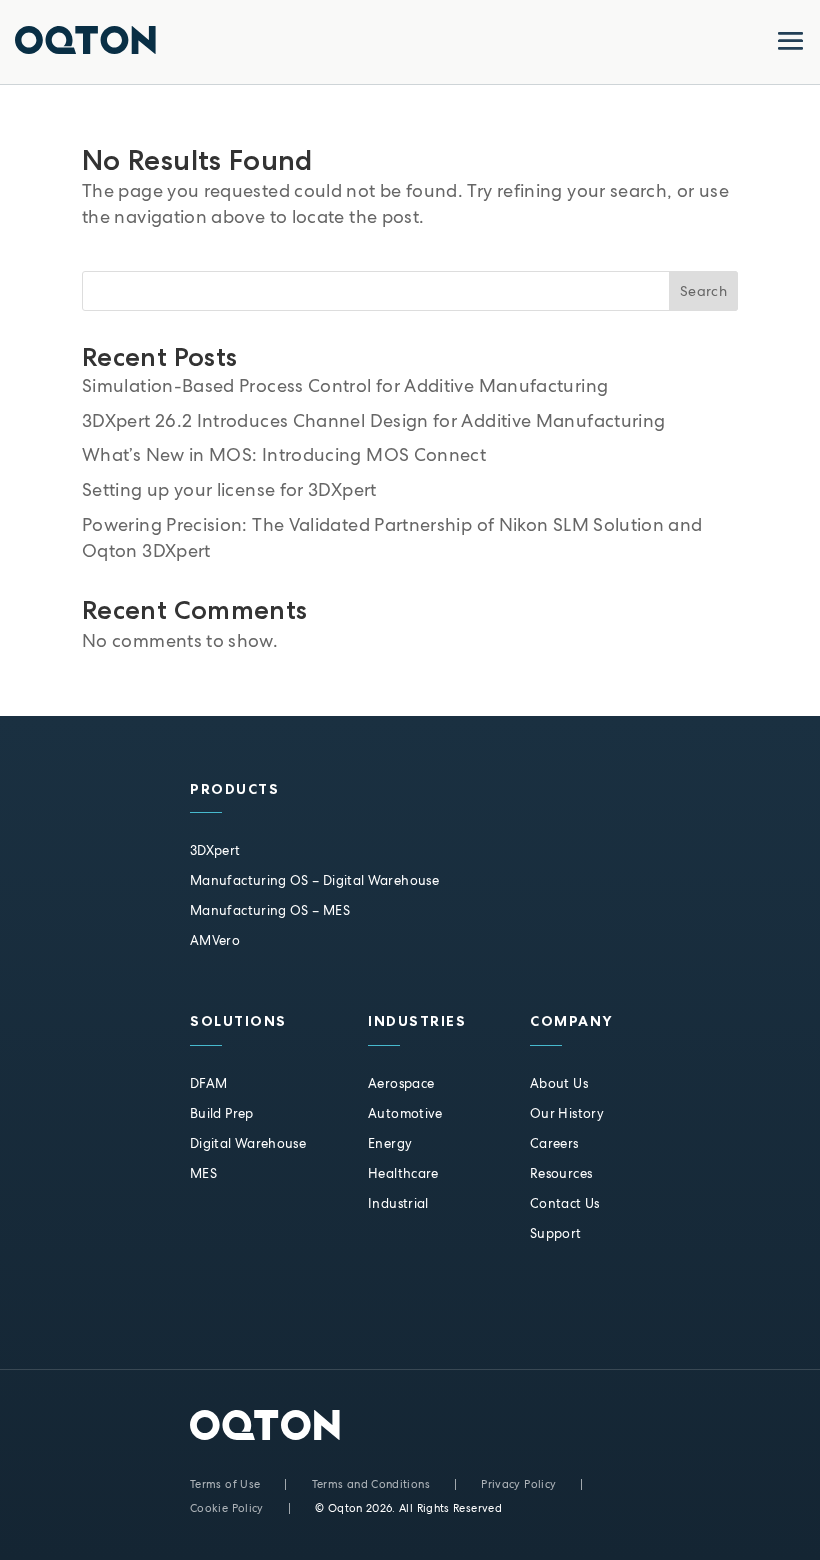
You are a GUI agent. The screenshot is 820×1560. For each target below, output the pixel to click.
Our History (567, 1113)
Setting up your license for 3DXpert (229, 489)
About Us (559, 1083)
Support (556, 1233)
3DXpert (215, 850)
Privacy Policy (518, 1484)
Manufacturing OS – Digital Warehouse (314, 880)
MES (203, 1173)
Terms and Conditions (371, 1484)
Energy (390, 1143)
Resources (561, 1173)
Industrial (398, 1203)
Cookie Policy (227, 1508)
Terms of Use (225, 1484)
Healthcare (403, 1173)
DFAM (208, 1083)
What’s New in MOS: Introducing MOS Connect (284, 454)
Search (703, 291)
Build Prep (222, 1113)
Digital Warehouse (248, 1143)
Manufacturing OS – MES (270, 910)
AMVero (215, 940)
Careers (554, 1143)
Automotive (405, 1113)
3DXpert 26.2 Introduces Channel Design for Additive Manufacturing (373, 420)
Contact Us (565, 1203)
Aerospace (401, 1083)
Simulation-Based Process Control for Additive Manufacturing (345, 385)
